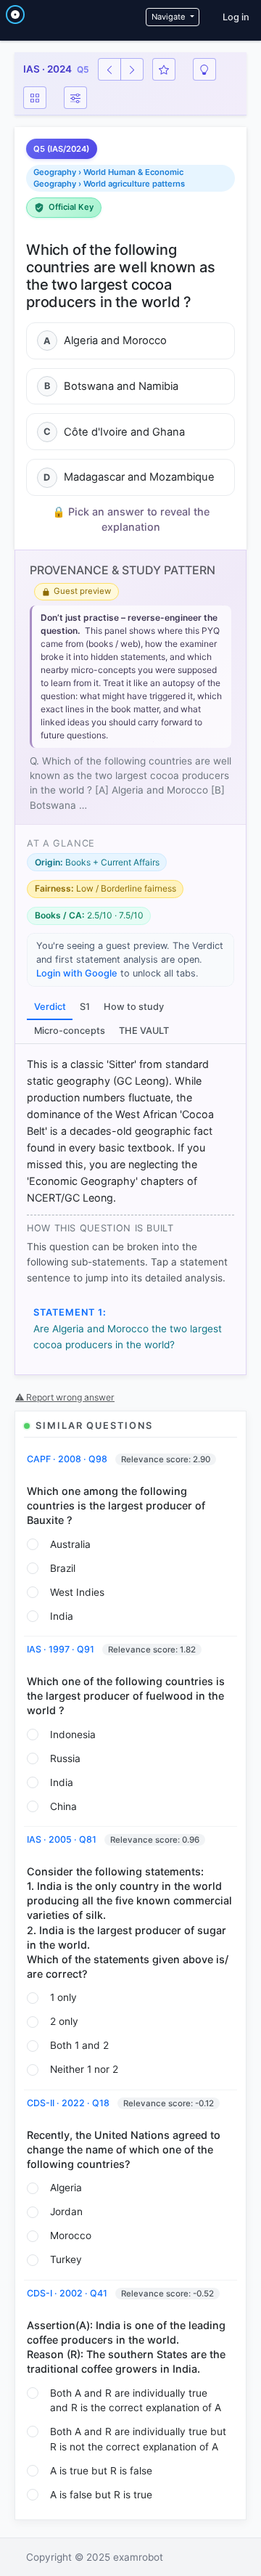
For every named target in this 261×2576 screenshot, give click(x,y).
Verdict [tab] (50, 1007)
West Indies (77, 1592)
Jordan (66, 2212)
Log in (236, 17)
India (62, 1616)
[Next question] (132, 69)
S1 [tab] (85, 1007)
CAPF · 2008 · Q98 (68, 1459)
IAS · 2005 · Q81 (63, 1839)
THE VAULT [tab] (144, 1031)
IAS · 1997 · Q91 (62, 1649)
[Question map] (35, 98)
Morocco (71, 2235)
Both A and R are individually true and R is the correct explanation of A (136, 2401)
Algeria (66, 2188)
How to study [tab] (134, 1007)
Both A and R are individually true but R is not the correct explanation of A (138, 2439)
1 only (63, 1997)
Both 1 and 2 (79, 2045)
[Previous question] (109, 69)
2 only (64, 2021)
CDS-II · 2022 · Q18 (69, 2103)
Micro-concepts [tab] (70, 1031)
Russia (65, 1758)
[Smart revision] (204, 69)
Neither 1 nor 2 (84, 2069)
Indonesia (73, 1735)
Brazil (63, 1568)
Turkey (66, 2259)
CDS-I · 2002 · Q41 (68, 2293)
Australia (70, 1544)
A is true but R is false (101, 2471)
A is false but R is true (101, 2495)
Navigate (170, 17)
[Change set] (75, 98)
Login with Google (77, 973)
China (63, 1806)
